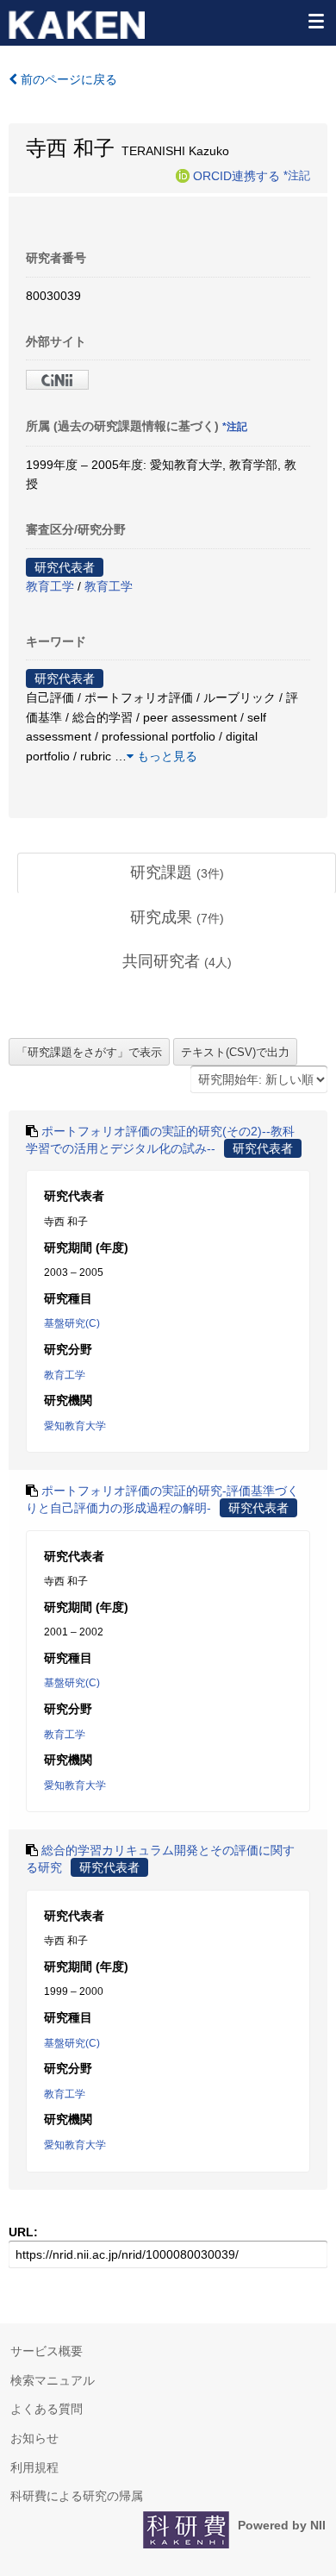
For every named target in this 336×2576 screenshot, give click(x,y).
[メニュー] (315, 21)
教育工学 (50, 586)
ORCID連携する (236, 175)
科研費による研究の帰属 (77, 2496)
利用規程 (34, 2467)
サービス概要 (47, 2351)
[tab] (177, 873)
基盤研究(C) (72, 1323)
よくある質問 (47, 2409)
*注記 (297, 175)
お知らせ (34, 2438)
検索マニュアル (53, 2380)
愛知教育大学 (75, 1426)
